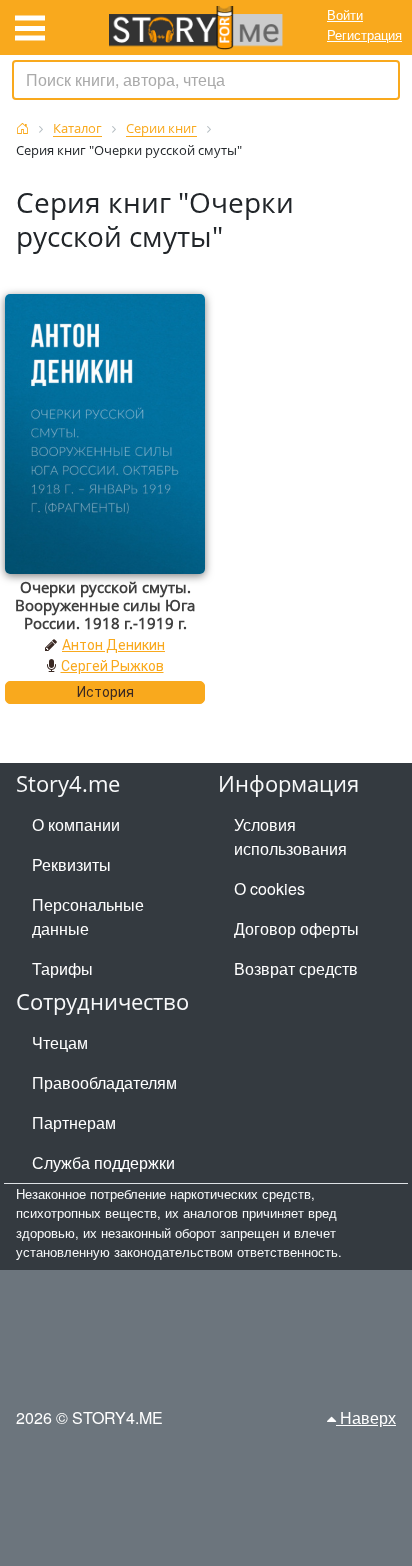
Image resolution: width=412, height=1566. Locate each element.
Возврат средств (296, 968)
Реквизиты (71, 864)
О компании (76, 824)
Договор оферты (296, 928)
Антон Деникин (113, 645)
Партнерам (74, 1122)
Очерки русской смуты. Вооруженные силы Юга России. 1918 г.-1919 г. (105, 605)
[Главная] (22, 128)
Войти (345, 14)
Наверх (366, 1417)
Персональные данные (88, 916)
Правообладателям (104, 1082)
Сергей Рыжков (112, 666)
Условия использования (290, 836)
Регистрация (364, 34)
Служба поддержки (103, 1162)
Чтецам (60, 1042)
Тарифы (62, 968)
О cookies (269, 888)
